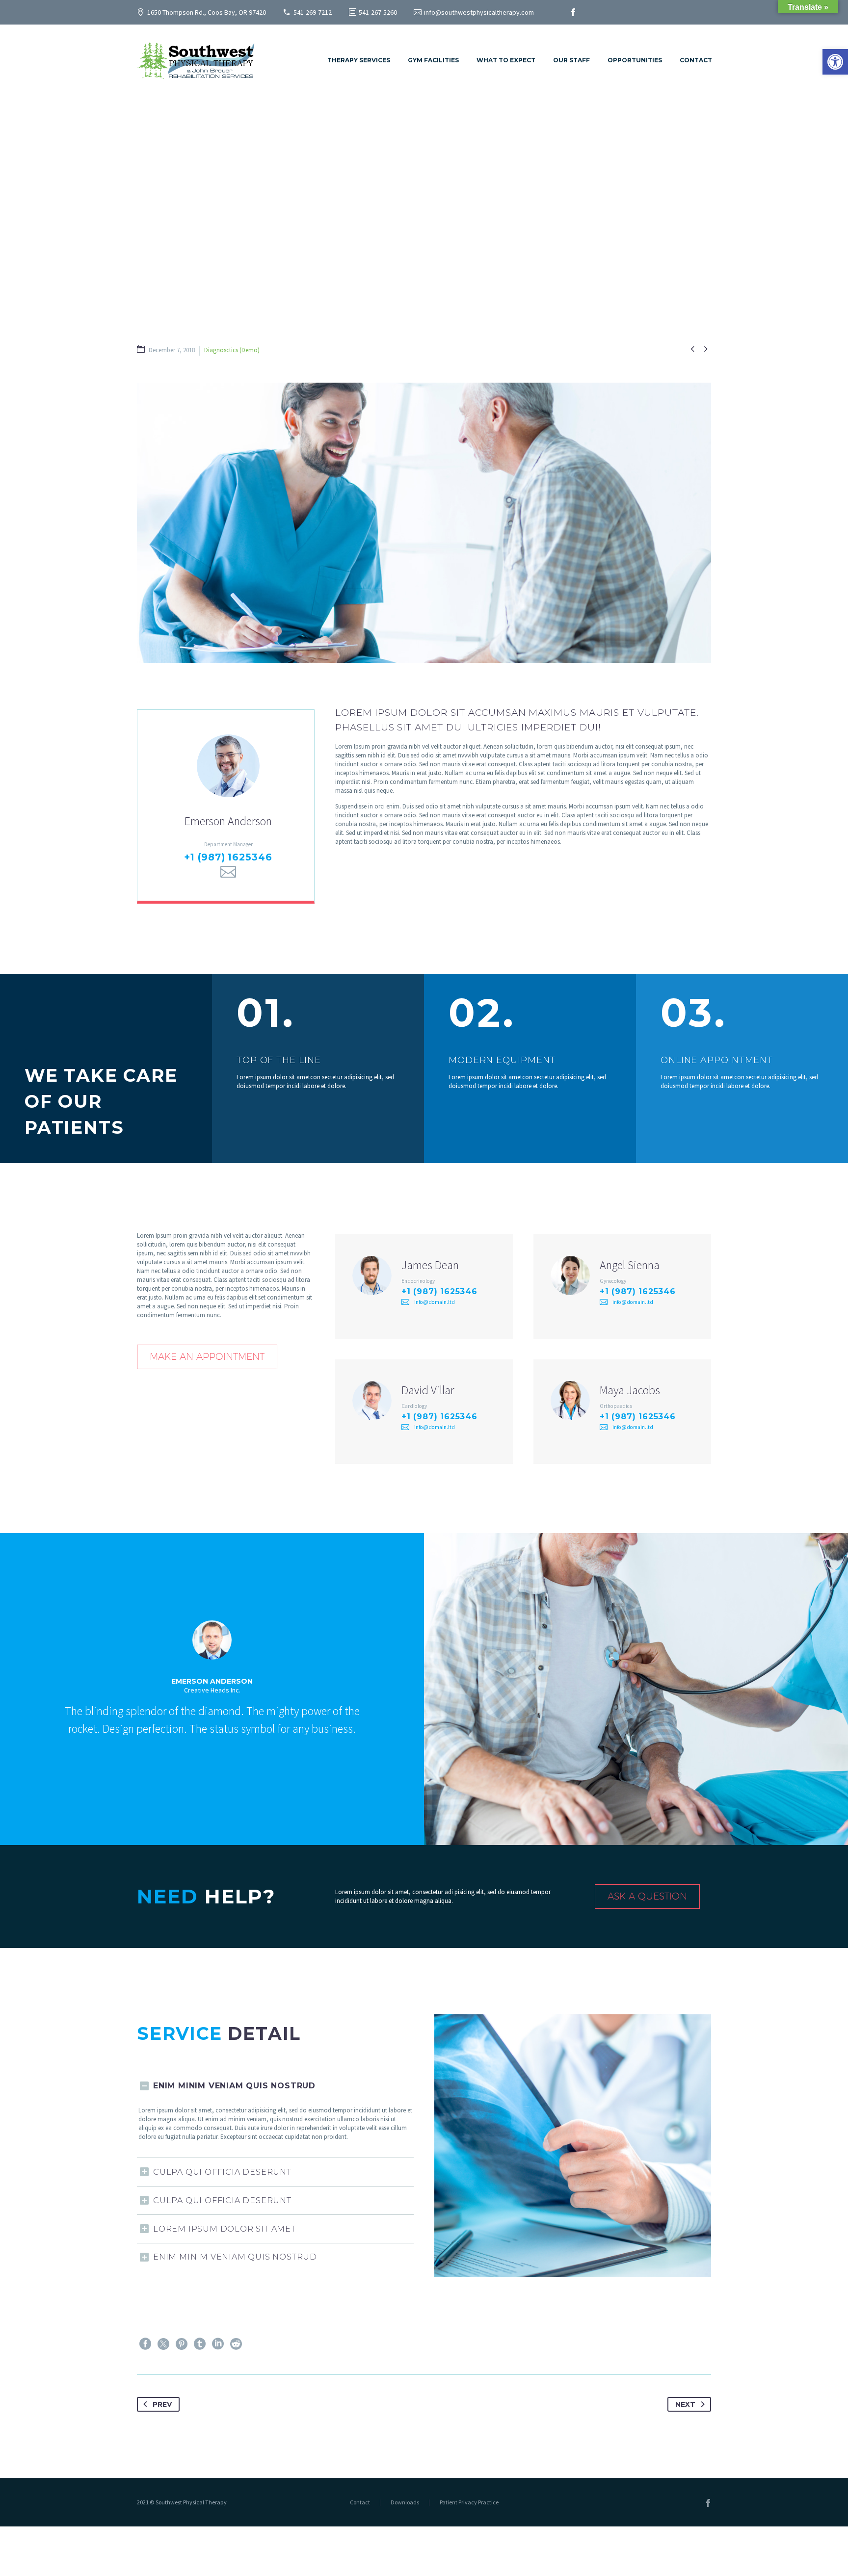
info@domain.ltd (435, 1302)
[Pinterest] (182, 2344)
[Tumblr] (200, 2344)
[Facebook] (573, 12)
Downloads (405, 2502)
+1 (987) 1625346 (228, 857)
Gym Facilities (433, 60)
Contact (696, 60)
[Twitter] (163, 2344)
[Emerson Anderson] (226, 805)
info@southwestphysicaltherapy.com (479, 12)
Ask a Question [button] (647, 1896)
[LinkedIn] (218, 2344)
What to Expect (506, 60)
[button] (835, 62)
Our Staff (571, 60)
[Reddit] (236, 2344)
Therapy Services (359, 60)
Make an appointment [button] (207, 1356)
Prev (162, 2404)
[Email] (228, 872)
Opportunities (635, 60)
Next (685, 2404)
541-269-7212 (313, 12)
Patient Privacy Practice (469, 2502)
